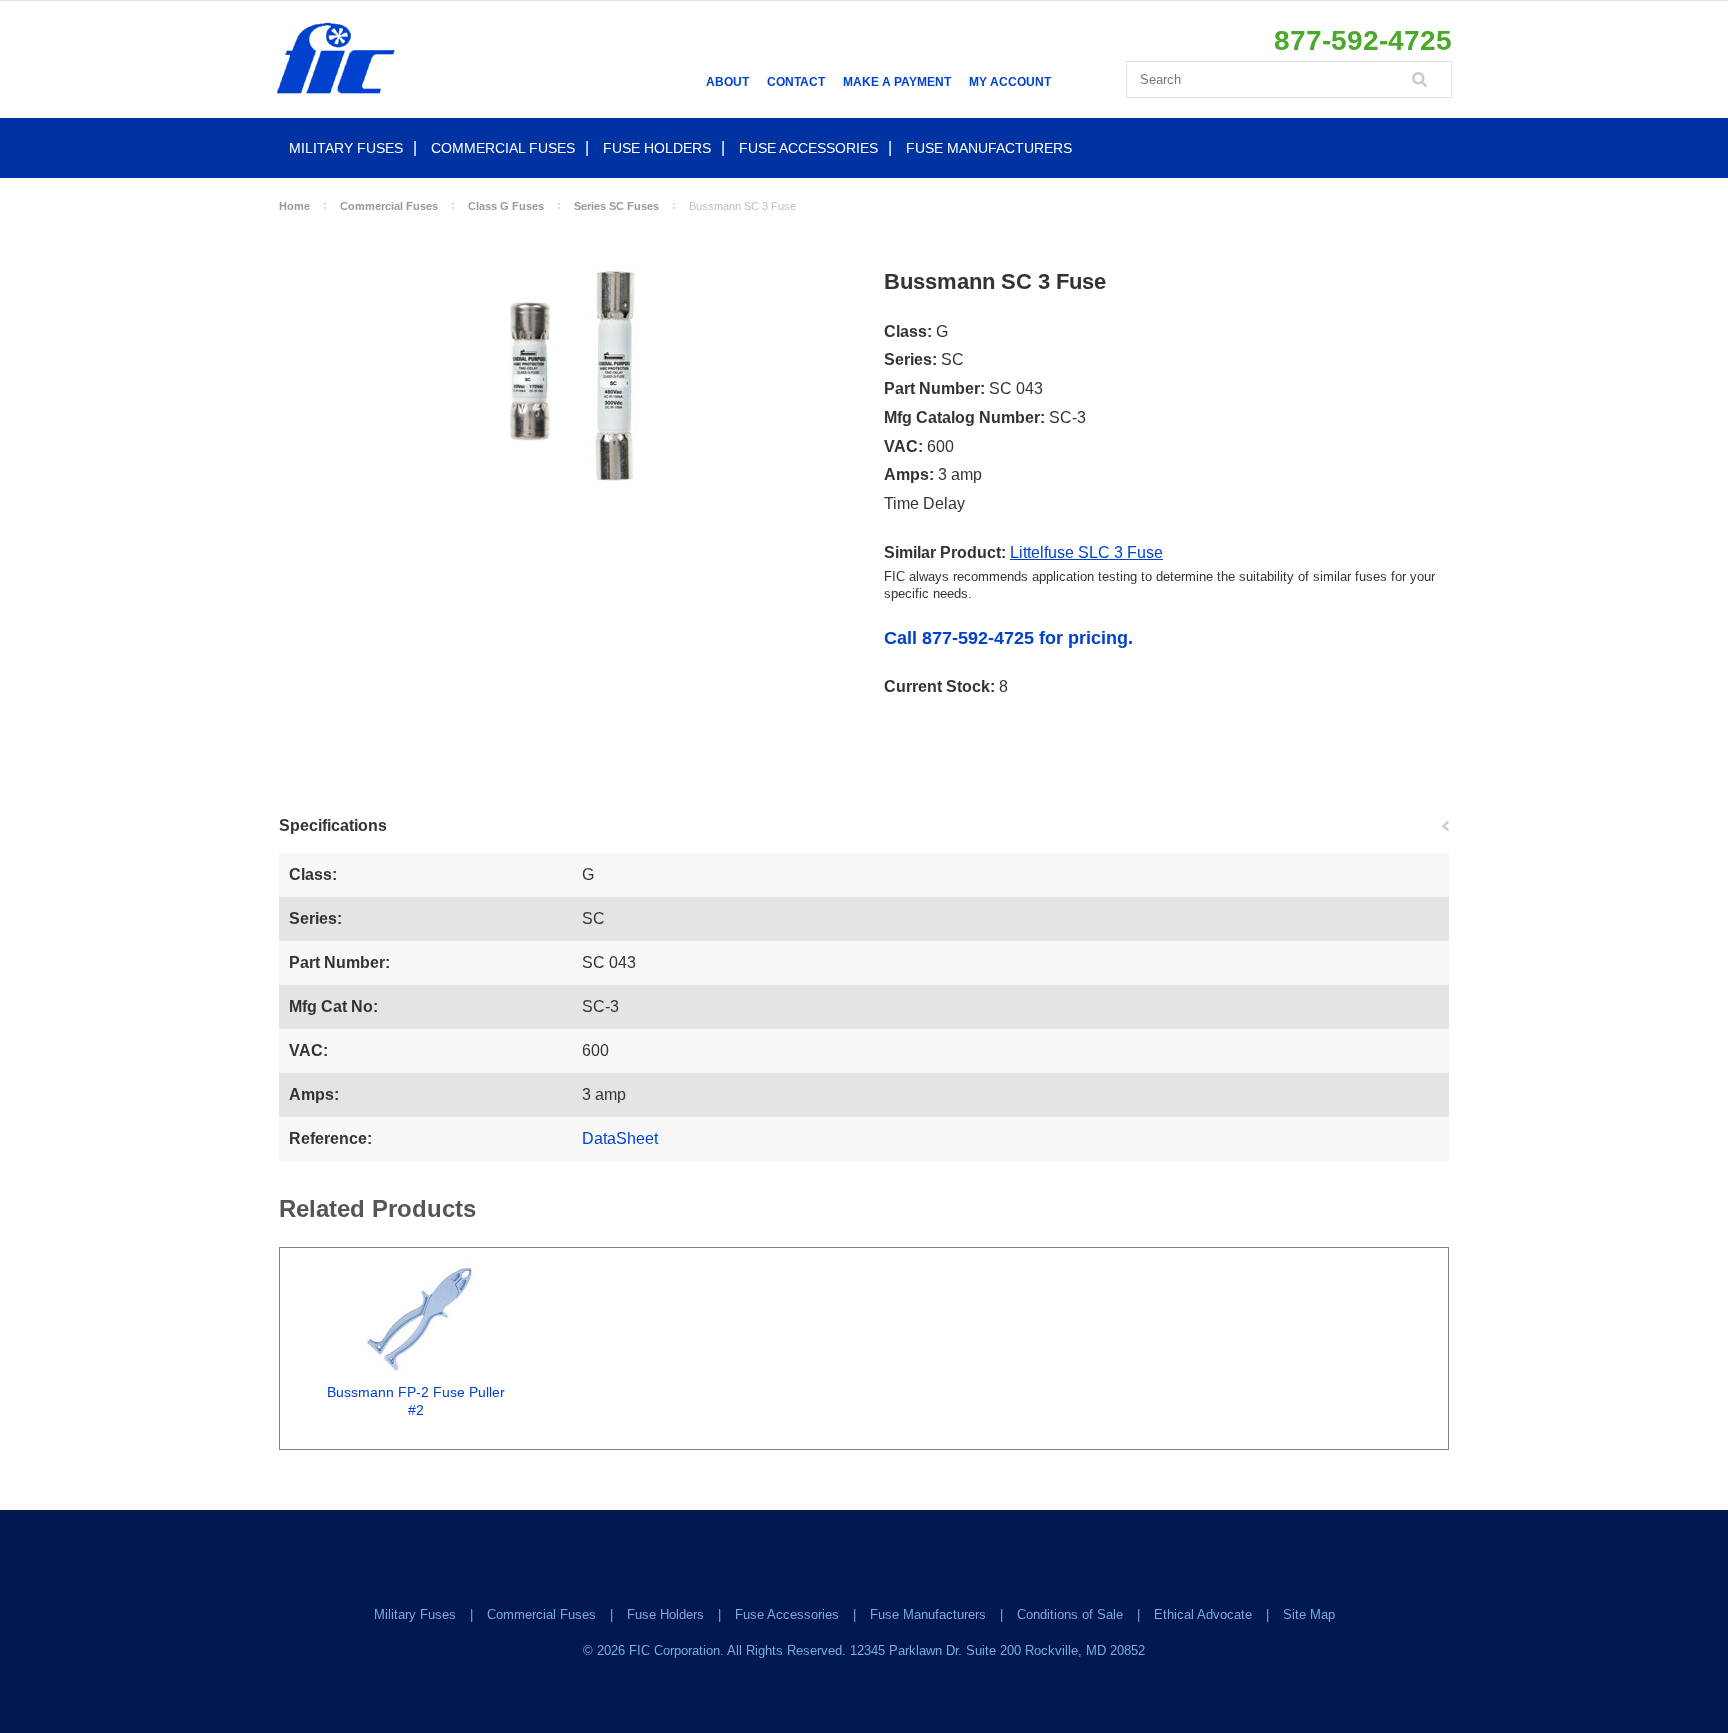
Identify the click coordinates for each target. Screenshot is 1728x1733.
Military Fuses (346, 148)
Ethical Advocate (1203, 1614)
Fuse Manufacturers (989, 148)
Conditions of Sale (1070, 1614)
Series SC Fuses (616, 206)
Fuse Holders (657, 148)
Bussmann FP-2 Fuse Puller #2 (416, 1401)
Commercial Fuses (503, 148)
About (727, 82)
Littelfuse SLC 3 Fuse (1086, 552)
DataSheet (620, 1138)
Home (294, 206)
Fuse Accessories (808, 148)
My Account (1010, 82)
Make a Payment (897, 82)
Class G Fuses (506, 206)
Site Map (1309, 1614)
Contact (796, 82)
